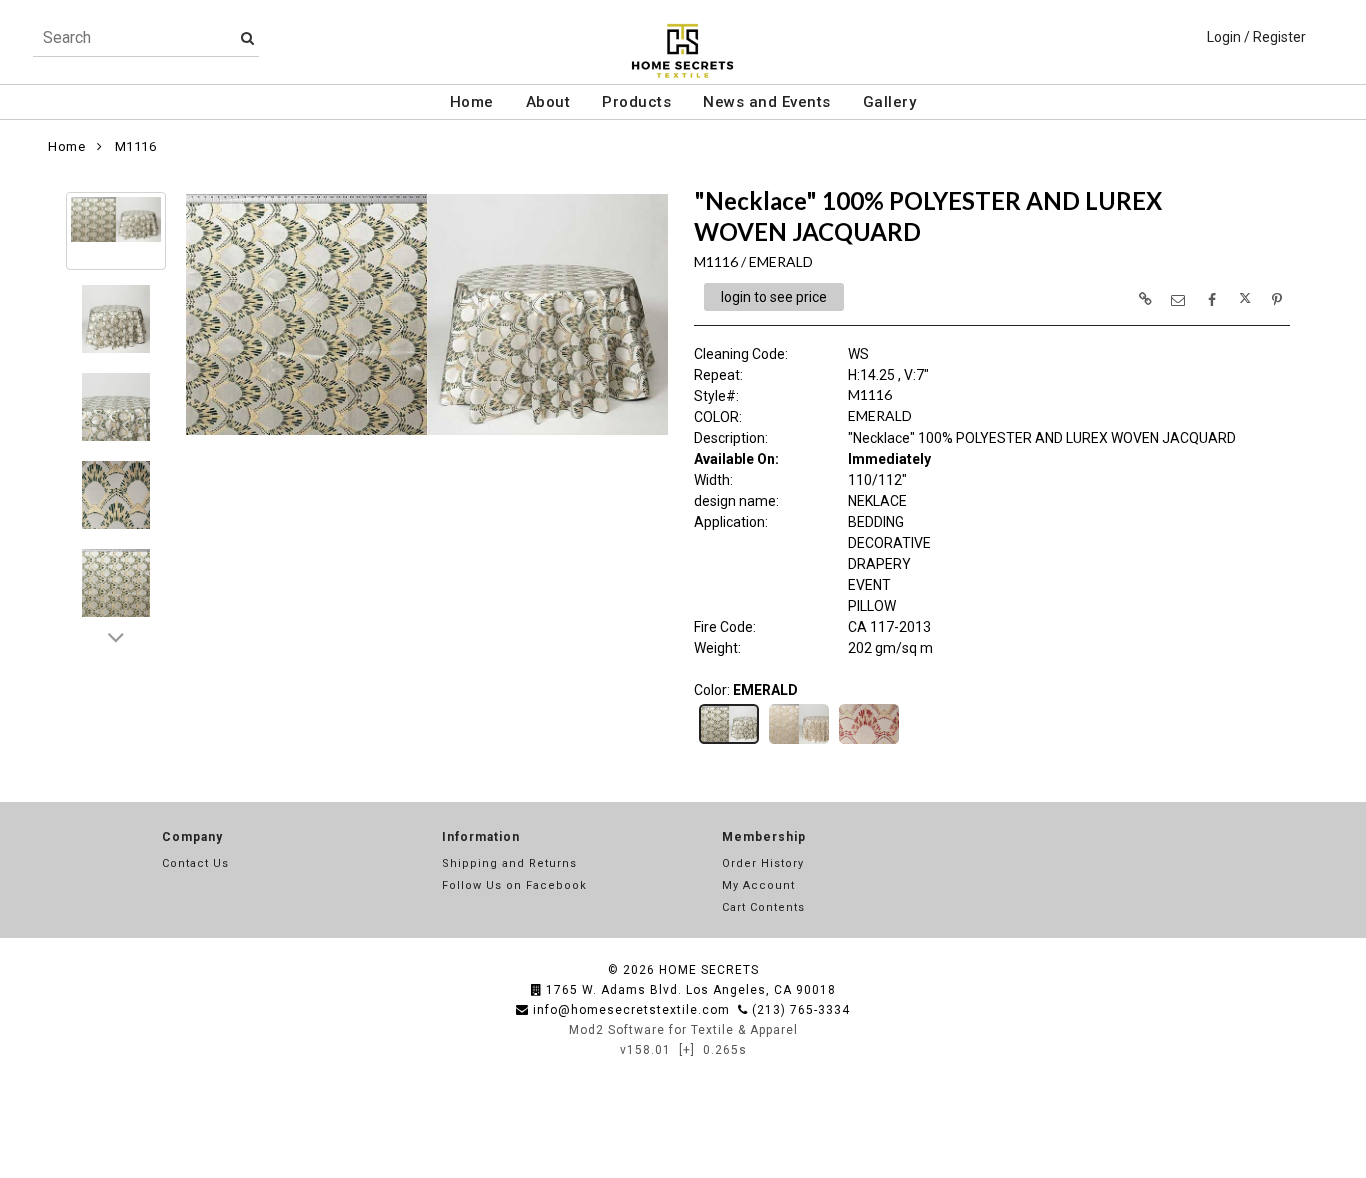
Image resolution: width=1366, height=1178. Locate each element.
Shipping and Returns (509, 863)
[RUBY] (869, 742)
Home (472, 102)
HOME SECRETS (709, 970)
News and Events (767, 102)
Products (636, 102)
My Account (758, 885)
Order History (763, 863)
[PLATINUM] (799, 742)
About (548, 102)
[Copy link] (1145, 299)
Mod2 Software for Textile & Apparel (683, 1030)
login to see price (774, 297)
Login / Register (1256, 37)
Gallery (890, 102)
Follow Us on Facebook (514, 885)
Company (192, 837)
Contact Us (195, 863)
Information (481, 837)
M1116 (136, 146)
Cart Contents (763, 907)
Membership (764, 837)
